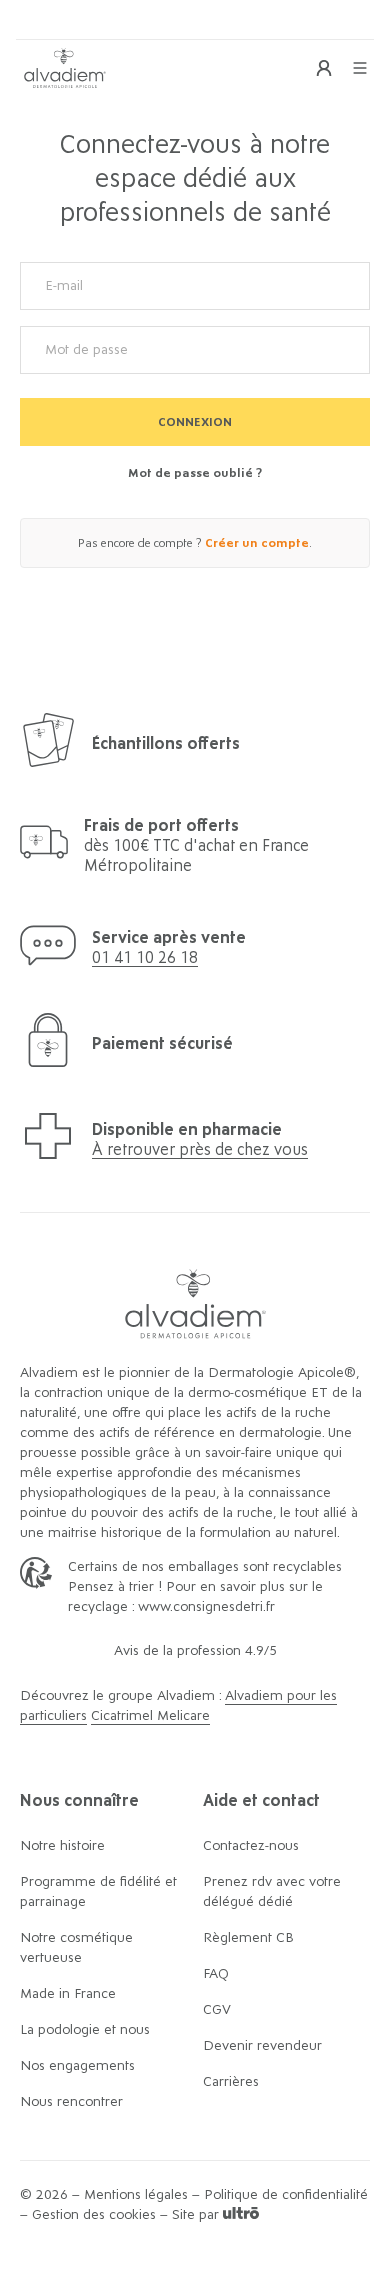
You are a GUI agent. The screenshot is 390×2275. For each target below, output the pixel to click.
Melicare (183, 1716)
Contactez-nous (251, 1846)
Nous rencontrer (71, 2102)
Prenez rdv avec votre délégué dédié (272, 1892)
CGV (217, 2010)
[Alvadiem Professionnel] (65, 68)
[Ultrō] (241, 2215)
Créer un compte (257, 543)
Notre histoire (62, 1846)
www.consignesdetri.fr (206, 1607)
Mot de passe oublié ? (195, 473)
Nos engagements (77, 2066)
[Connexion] (324, 68)
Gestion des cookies (94, 2215)
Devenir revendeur (262, 2046)
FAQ (216, 1974)
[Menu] (360, 68)
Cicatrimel (124, 1716)
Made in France (68, 1994)
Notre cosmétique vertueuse (76, 1948)
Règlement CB (248, 1938)
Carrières (231, 2082)
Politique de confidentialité (286, 2195)
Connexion (195, 422)
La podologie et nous (85, 2030)
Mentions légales (136, 2195)
